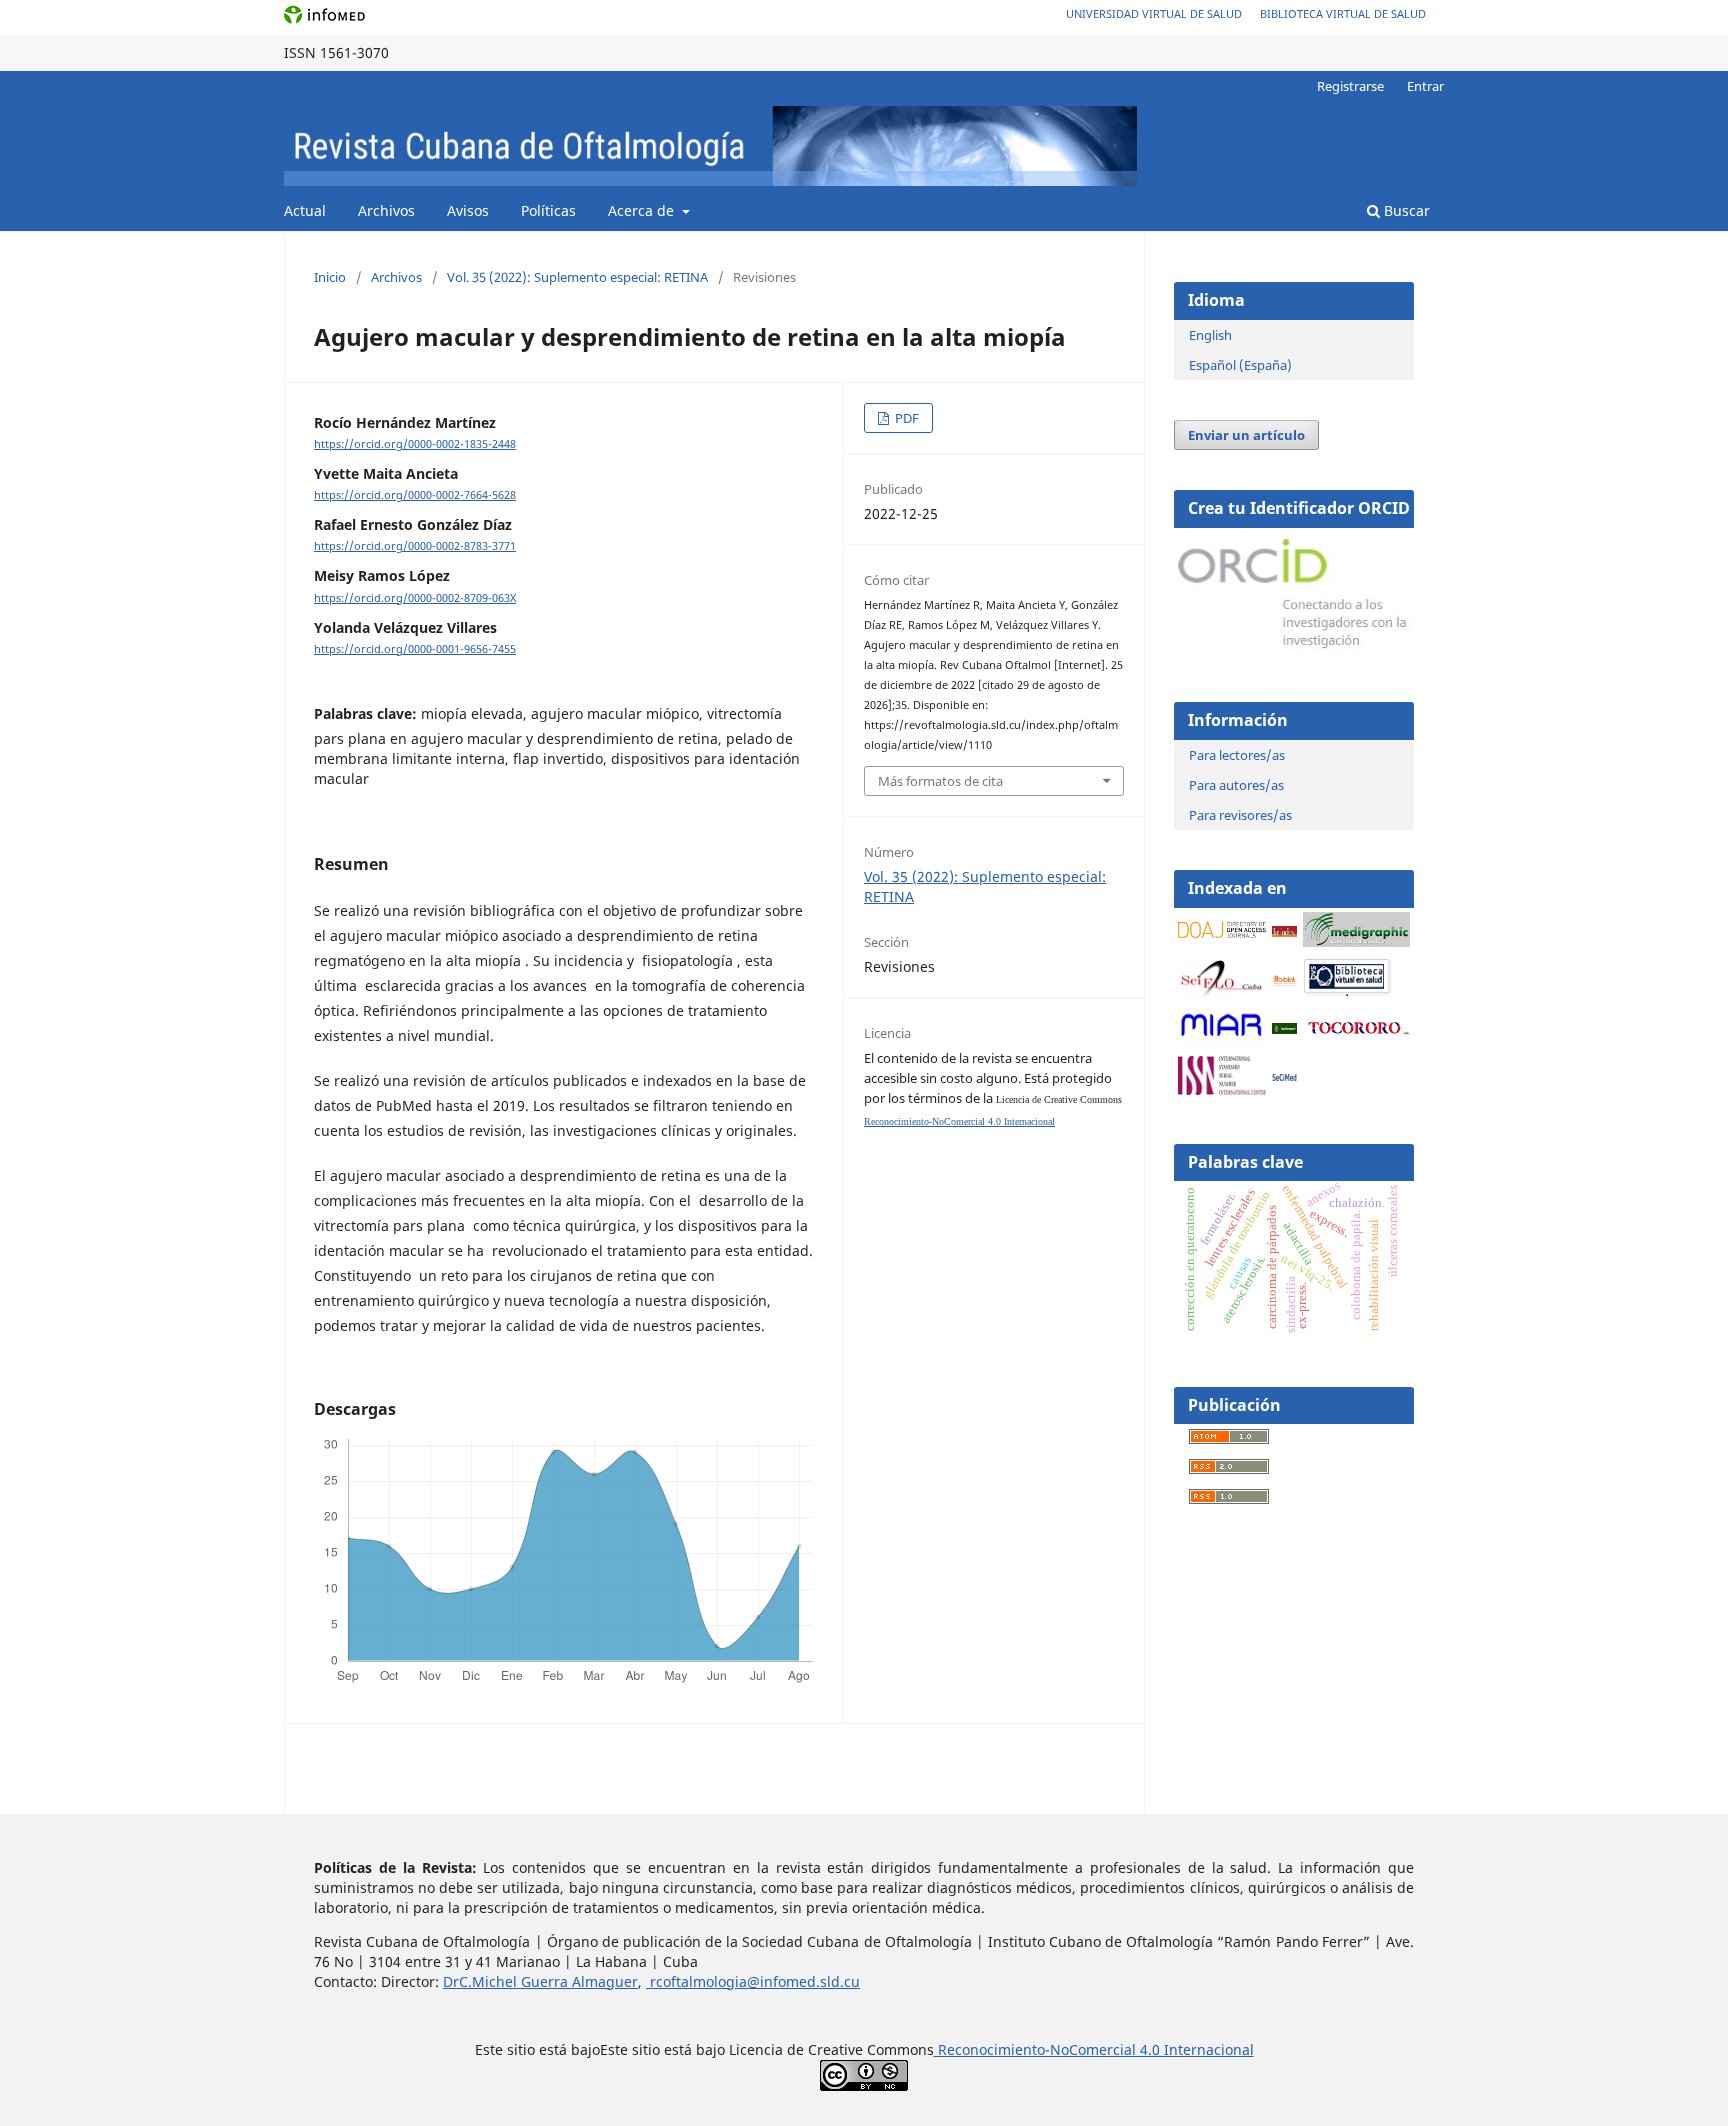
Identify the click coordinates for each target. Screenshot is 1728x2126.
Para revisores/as (1240, 815)
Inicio (330, 277)
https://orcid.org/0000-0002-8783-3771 (415, 546)
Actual (305, 210)
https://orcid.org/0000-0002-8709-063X (415, 598)
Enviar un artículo (1246, 435)
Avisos (468, 210)
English (1210, 335)
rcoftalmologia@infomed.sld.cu (753, 1981)
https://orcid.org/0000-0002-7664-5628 (415, 495)
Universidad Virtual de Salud (1154, 13)
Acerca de (643, 210)
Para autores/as (1236, 785)
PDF (905, 418)
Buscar (1405, 210)
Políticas (548, 210)
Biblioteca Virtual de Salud (1343, 13)
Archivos (386, 210)
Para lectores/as (1237, 755)
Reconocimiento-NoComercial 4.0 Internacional (959, 1121)
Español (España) (1240, 365)
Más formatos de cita (940, 781)
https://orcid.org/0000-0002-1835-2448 (415, 444)
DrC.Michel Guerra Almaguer (540, 1981)
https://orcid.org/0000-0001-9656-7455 (415, 649)
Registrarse (1350, 86)
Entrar (1425, 86)
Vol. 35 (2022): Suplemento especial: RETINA (577, 277)
